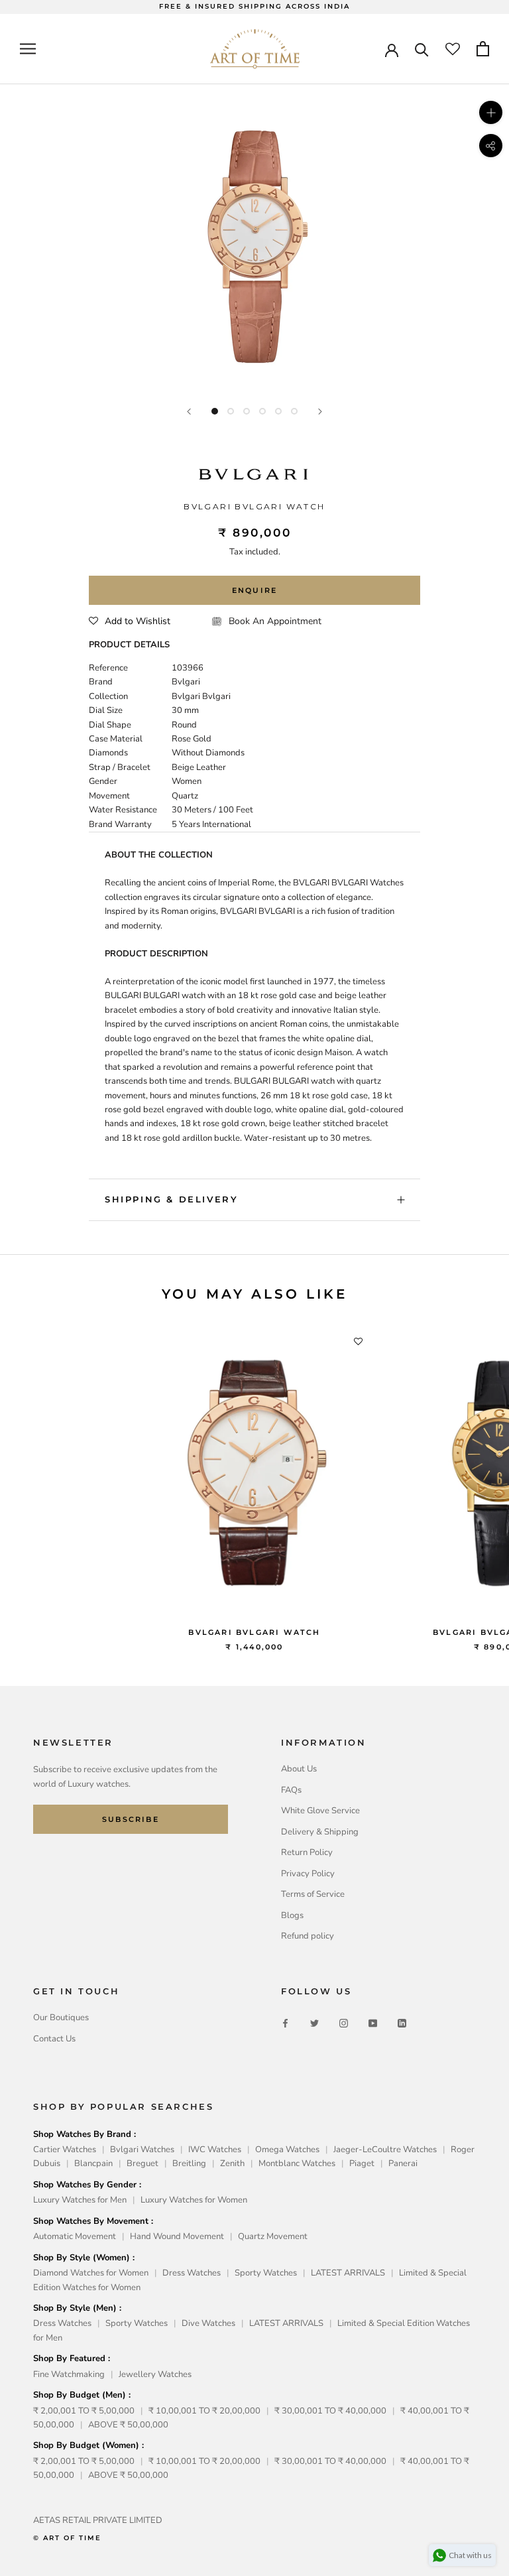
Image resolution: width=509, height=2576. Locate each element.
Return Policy (307, 1852)
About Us (299, 1769)
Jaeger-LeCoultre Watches (385, 2150)
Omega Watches (287, 2150)
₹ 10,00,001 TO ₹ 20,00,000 (204, 2411)
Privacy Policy (308, 1874)
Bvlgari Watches (142, 2150)
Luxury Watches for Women (194, 2200)
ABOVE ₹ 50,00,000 (128, 2425)
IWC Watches (215, 2150)
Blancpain (93, 2163)
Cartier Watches (65, 2150)
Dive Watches (208, 2323)
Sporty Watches (266, 2273)
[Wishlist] (453, 49)
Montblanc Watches (297, 2163)
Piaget (362, 2163)
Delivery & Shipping (320, 1832)
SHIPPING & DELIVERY (171, 1199)
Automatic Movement (75, 2236)
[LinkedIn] (402, 2023)
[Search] (422, 49)
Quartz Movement (273, 2236)
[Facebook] (285, 2023)
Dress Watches (192, 2273)
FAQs (291, 1790)
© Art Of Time (67, 2538)
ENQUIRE (254, 590)
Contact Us (54, 2039)
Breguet (142, 2163)
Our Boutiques (61, 2018)
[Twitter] (314, 2023)
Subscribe (131, 1819)
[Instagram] (344, 2023)
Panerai (403, 2163)
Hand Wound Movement (177, 2236)
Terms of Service (313, 1894)
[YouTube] (373, 2023)
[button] (130, 621)
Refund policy (308, 1936)
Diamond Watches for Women (91, 2273)
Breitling (189, 2163)
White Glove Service (320, 1811)
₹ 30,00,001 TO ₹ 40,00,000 (330, 2411)
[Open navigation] (28, 49)
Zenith (232, 2163)
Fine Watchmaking (69, 2374)
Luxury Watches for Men (80, 2200)
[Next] (320, 412)
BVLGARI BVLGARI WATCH (254, 1632)
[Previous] (189, 412)
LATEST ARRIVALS (348, 2273)
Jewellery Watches (155, 2374)
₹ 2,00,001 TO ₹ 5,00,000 (84, 2411)
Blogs (292, 1915)
